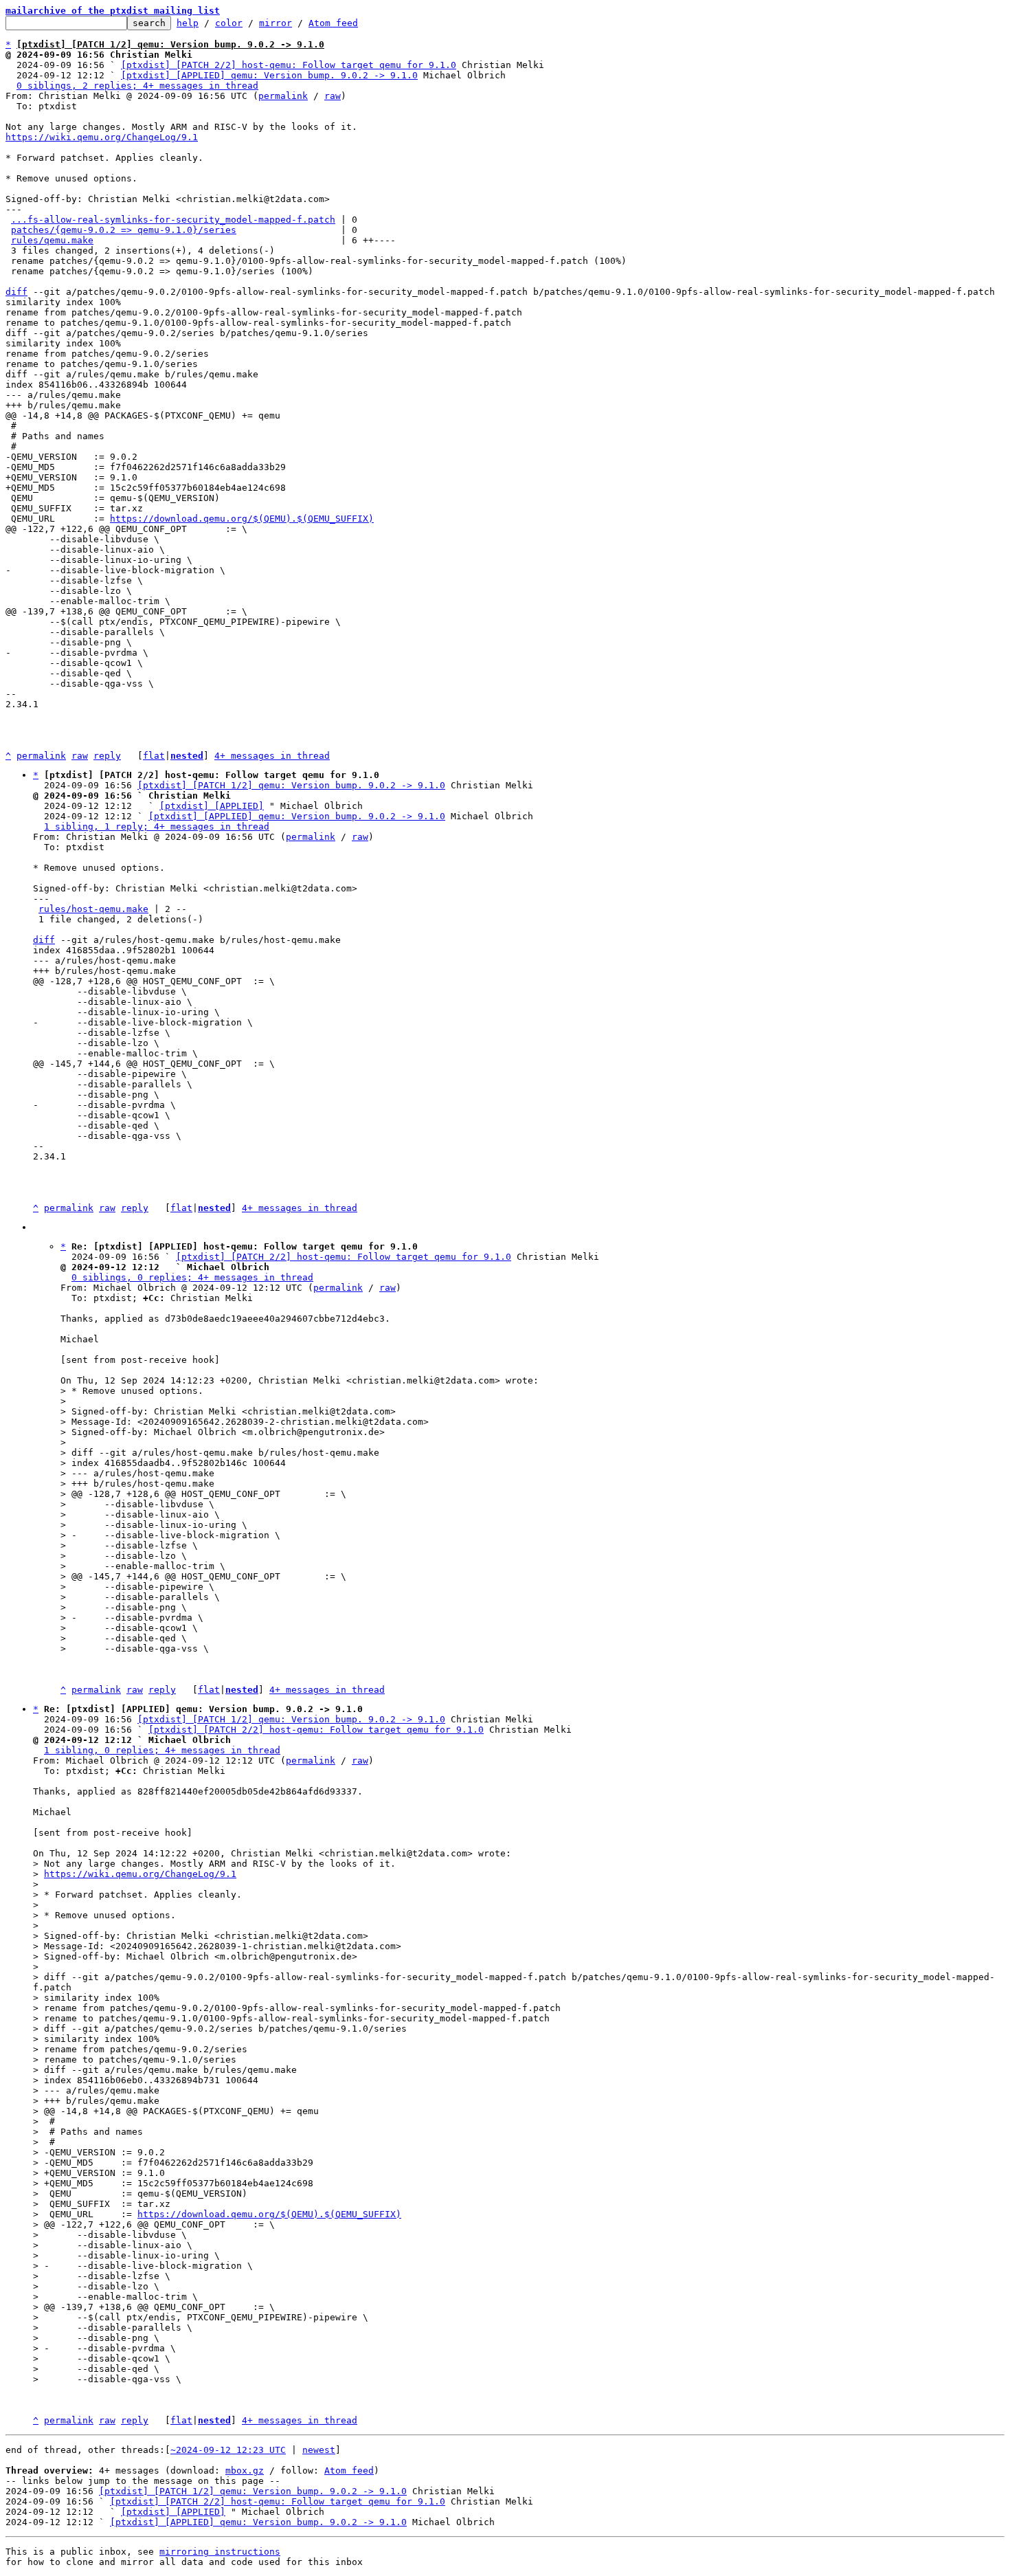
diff (16, 292)
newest (319, 2450)
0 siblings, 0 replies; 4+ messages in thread (192, 1277)
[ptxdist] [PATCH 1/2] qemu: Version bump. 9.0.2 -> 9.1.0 (291, 785)
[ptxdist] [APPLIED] (212, 806)
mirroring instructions (220, 2552)
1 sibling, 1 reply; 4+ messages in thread (157, 826)
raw (333, 96)
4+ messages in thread (272, 756)
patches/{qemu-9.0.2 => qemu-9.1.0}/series (124, 230)
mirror (276, 23)
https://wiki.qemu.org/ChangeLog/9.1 (102, 137)
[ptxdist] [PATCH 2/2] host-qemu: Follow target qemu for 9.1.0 (289, 65)
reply (107, 756)
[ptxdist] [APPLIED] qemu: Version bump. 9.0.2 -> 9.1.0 (269, 75)
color (229, 23)
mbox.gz (245, 2470)
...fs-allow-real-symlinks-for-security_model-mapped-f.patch (173, 220)
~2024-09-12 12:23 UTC (228, 2450)
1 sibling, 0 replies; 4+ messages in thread (162, 1750)
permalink (283, 96)
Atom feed (333, 23)
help (188, 23)
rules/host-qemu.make (93, 909)
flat (154, 756)
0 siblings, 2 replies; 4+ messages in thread (137, 86)
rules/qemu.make (52, 240)
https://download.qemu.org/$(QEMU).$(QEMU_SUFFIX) (242, 519)
